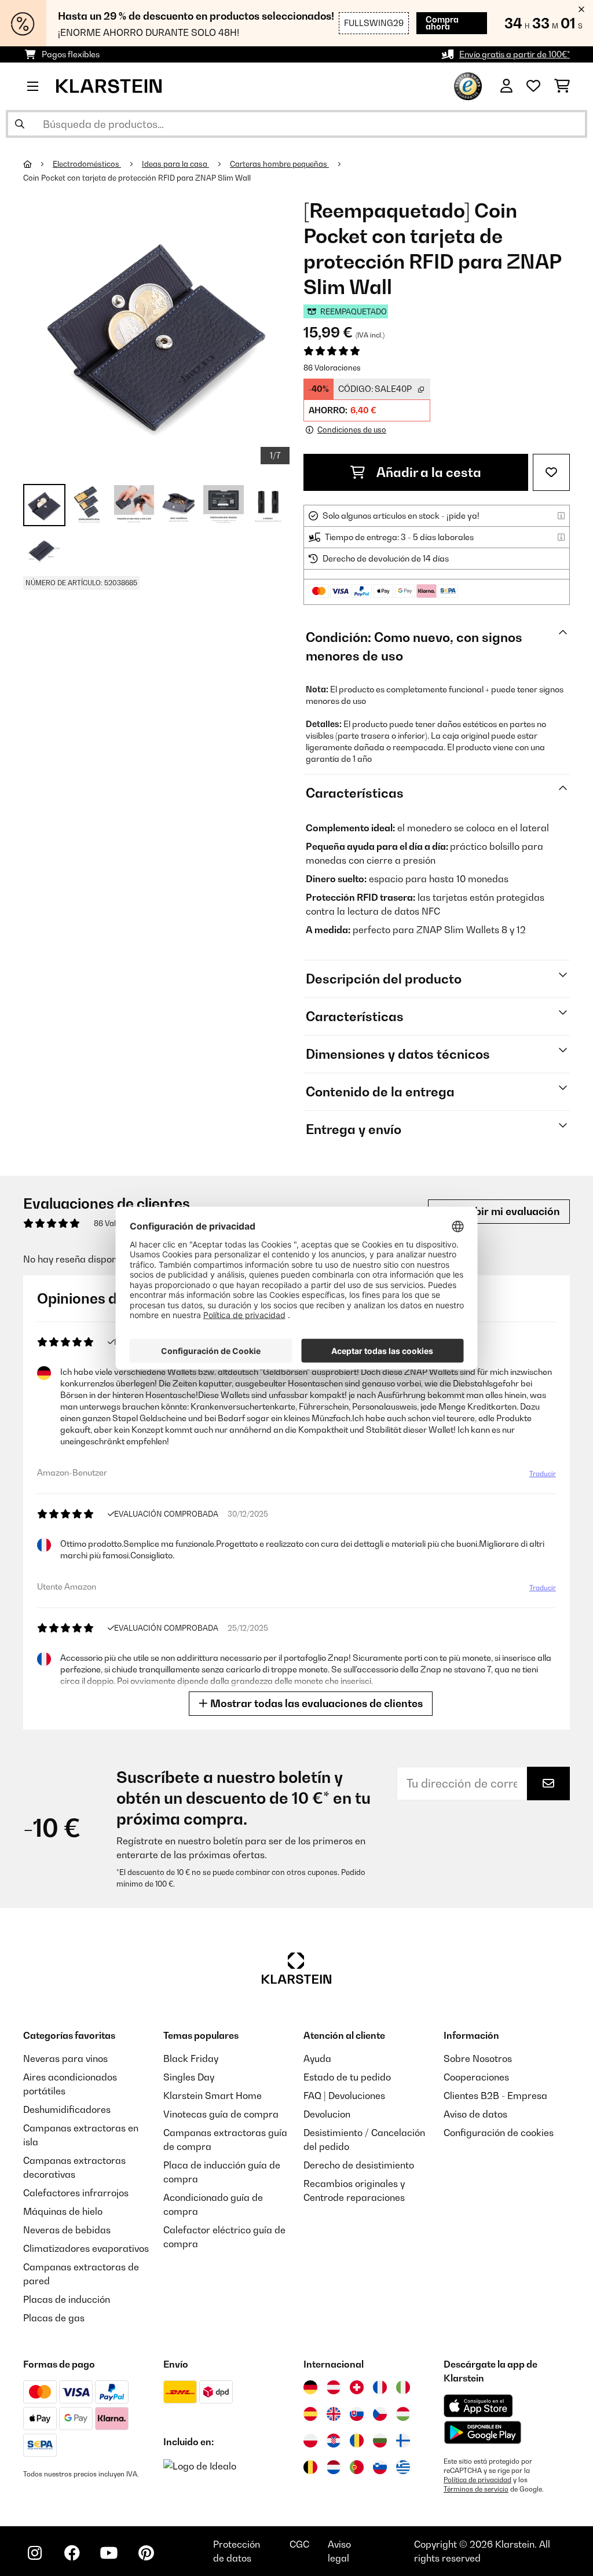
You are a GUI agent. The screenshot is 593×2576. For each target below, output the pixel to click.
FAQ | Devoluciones (344, 2096)
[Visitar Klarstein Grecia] (403, 2468)
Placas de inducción (67, 2299)
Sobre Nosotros (478, 2058)
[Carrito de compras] (562, 86)
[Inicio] (38, 164)
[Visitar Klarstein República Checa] (380, 2414)
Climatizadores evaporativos (86, 2248)
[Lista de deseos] (533, 86)
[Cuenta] (506, 86)
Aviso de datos (475, 2114)
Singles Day (189, 2077)
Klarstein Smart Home (213, 2096)
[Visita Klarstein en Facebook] (72, 2553)
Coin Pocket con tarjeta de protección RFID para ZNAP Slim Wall (138, 178)
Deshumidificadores (67, 2109)
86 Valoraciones (332, 368)
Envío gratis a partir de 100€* (515, 54)
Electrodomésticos (87, 164)
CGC (299, 2544)
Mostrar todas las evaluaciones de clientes (315, 1703)
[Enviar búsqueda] (20, 124)
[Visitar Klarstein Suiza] (357, 2387)
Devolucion (327, 2114)
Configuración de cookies (499, 2133)
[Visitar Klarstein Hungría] (403, 2414)
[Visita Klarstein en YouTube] (109, 2553)
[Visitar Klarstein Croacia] (334, 2441)
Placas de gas (54, 2318)
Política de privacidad (477, 2480)
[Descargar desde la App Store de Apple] (478, 2406)
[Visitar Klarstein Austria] (334, 2387)
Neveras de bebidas (67, 2230)
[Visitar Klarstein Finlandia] (403, 2441)
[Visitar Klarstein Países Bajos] (334, 2467)
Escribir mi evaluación (504, 1211)
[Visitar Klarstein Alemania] (310, 2387)
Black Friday (191, 2058)
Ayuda (317, 2058)
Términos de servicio (476, 2489)
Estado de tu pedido (347, 2077)
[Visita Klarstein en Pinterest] (146, 2553)
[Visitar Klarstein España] (310, 2414)
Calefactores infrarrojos (76, 2193)
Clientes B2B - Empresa (495, 2096)
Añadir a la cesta (428, 472)
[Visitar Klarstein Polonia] (310, 2441)
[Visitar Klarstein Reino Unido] (334, 2414)
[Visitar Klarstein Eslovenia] (380, 2467)
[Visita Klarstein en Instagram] (35, 2553)
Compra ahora (442, 23)
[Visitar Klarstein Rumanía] (357, 2441)
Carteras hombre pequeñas (279, 164)
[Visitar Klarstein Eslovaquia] (357, 2414)
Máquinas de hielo (63, 2211)
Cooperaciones (476, 2077)
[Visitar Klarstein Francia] (380, 2387)
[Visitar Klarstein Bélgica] (310, 2467)
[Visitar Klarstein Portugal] (357, 2467)
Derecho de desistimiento (359, 2165)
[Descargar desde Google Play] (482, 2432)
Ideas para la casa (175, 164)
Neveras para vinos (65, 2058)
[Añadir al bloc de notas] (551, 472)
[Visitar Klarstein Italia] (403, 2387)
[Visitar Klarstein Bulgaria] (380, 2441)
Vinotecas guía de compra (221, 2114)
